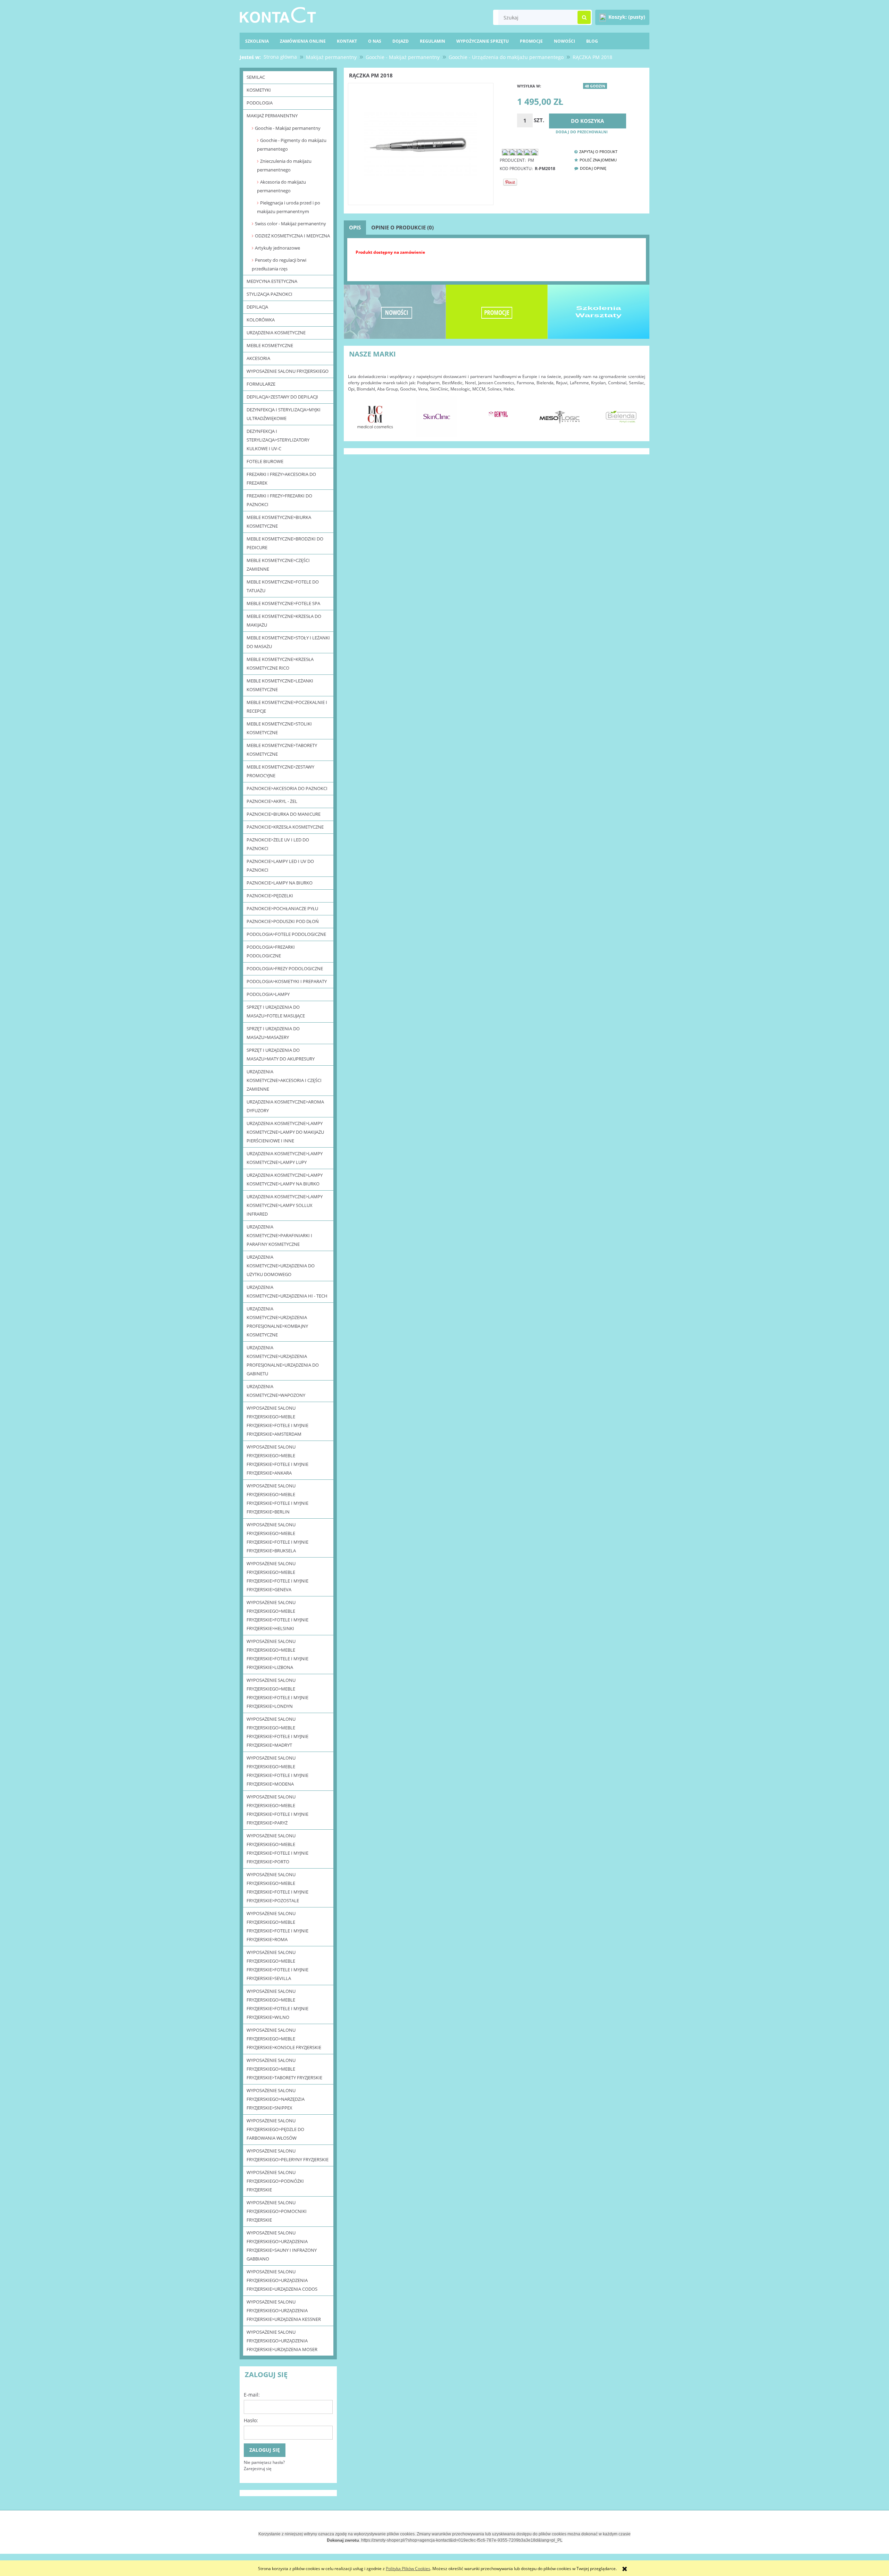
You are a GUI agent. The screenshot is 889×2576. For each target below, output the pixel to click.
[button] (594, 152)
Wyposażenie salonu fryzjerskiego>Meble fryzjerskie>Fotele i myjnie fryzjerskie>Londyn (277, 1693)
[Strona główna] (278, 14)
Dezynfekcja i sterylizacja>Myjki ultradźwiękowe (284, 414)
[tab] (355, 228)
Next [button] (637, 413)
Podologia (260, 103)
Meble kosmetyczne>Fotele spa (283, 603)
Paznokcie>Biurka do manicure (284, 814)
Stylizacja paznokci (269, 294)
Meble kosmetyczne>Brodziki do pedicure (285, 543)
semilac (256, 77)
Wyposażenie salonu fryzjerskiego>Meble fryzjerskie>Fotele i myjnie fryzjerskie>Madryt (277, 1732)
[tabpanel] (497, 258)
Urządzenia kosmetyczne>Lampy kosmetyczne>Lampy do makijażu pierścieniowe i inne (285, 1132)
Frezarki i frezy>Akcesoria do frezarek (281, 479)
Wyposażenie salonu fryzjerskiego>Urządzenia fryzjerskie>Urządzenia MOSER (282, 2341)
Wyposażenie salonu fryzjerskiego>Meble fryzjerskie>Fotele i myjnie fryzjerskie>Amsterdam (277, 1421)
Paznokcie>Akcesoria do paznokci (287, 788)
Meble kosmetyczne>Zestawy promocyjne (280, 771)
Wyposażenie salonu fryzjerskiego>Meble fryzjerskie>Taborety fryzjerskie (284, 2069)
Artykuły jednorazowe (277, 248)
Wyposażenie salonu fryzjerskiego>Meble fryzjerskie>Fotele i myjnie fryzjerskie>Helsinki (277, 1615)
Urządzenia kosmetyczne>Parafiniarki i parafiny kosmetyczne (279, 1235)
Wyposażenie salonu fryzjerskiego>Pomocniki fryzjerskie (277, 2211)
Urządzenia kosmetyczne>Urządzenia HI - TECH (287, 1291)
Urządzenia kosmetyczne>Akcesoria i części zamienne (284, 1080)
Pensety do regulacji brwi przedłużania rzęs (279, 264)
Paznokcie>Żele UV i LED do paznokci (278, 844)
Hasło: (251, 2420)
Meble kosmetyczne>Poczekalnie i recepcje (287, 707)
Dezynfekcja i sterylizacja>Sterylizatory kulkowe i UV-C (278, 440)
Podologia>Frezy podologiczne (285, 968)
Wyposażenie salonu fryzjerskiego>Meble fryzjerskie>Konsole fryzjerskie (284, 2039)
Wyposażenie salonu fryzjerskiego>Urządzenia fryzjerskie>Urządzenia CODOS (282, 2280)
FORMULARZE (261, 384)
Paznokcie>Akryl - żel (272, 801)
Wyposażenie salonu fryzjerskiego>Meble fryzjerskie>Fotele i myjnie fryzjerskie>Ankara (277, 1460)
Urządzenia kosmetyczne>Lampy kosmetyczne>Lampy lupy (285, 1158)
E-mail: (252, 2395)
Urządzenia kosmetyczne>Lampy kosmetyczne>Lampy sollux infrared (285, 1205)
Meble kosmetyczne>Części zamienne (278, 565)
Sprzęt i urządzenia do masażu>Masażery (273, 1033)
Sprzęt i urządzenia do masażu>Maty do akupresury (281, 1054)
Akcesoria (258, 358)
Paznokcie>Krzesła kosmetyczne (285, 827)
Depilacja (257, 307)
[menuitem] (592, 41)
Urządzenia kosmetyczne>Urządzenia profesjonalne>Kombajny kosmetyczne (277, 1322)
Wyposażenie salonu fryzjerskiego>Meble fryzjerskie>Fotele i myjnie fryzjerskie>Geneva (277, 1576)
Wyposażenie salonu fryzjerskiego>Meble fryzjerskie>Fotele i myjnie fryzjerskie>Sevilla (277, 1965)
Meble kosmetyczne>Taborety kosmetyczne (282, 750)
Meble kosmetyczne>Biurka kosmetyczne (279, 522)
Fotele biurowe (265, 461)
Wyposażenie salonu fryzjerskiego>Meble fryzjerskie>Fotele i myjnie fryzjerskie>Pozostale (277, 1887)
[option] (375, 417)
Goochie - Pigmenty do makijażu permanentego (292, 145)
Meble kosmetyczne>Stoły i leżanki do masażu (288, 642)
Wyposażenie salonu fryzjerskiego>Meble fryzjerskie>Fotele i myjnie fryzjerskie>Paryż (277, 1810)
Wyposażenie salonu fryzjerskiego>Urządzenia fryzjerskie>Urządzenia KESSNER (284, 2310)
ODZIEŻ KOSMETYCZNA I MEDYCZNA (292, 236)
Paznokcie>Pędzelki (270, 896)
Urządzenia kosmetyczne (276, 333)
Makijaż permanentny (272, 116)
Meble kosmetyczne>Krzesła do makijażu (284, 620)
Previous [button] (357, 413)
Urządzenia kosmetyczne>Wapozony (276, 1391)
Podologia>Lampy (268, 994)
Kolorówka (261, 320)
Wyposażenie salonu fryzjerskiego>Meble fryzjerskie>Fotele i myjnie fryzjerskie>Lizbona (277, 1654)
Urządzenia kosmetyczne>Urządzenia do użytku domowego (281, 1266)
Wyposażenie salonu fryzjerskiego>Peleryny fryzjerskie (288, 2155)
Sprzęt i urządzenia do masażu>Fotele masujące (276, 1011)
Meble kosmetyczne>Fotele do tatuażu (283, 586)
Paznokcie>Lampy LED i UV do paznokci (280, 866)
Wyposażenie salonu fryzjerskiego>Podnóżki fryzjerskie (275, 2181)
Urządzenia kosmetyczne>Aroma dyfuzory (285, 1106)
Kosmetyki (259, 90)
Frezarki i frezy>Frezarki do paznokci (279, 500)
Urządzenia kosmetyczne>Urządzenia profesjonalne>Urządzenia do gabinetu (283, 1361)
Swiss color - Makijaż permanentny (290, 224)
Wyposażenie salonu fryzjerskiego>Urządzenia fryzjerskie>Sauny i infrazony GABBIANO (282, 2246)
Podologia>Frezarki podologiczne (271, 951)
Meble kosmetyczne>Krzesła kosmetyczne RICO (280, 664)
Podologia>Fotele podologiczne (286, 934)
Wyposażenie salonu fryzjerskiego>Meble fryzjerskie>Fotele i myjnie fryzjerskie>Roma (277, 1926)
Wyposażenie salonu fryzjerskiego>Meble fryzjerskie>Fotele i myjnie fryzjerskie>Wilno (277, 2004)
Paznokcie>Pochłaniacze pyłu (282, 908)
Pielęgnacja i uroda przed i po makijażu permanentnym (289, 207)
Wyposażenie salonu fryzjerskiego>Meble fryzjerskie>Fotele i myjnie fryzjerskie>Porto (277, 1849)
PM (531, 160)
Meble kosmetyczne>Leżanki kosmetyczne (280, 685)
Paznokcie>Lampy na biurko (280, 883)
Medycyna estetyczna (272, 281)
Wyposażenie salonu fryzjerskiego (288, 371)
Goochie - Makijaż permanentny (288, 128)
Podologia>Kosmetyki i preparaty (287, 981)
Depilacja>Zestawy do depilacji (282, 397)
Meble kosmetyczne (270, 345)
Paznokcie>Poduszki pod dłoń (283, 921)
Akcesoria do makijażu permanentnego (281, 186)
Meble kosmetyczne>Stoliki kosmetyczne (279, 728)
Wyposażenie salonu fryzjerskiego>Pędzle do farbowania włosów (275, 2129)
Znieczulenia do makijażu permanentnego (284, 165)
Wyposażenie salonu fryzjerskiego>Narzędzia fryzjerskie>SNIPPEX (276, 2099)
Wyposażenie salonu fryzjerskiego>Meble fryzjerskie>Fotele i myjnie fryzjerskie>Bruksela (277, 1538)
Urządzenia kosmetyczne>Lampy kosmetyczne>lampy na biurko (285, 1179)
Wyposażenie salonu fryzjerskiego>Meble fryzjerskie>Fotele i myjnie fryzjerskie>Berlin (277, 1499)
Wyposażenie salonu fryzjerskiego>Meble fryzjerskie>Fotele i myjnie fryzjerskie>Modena (277, 1771)
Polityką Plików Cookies (408, 2569)
